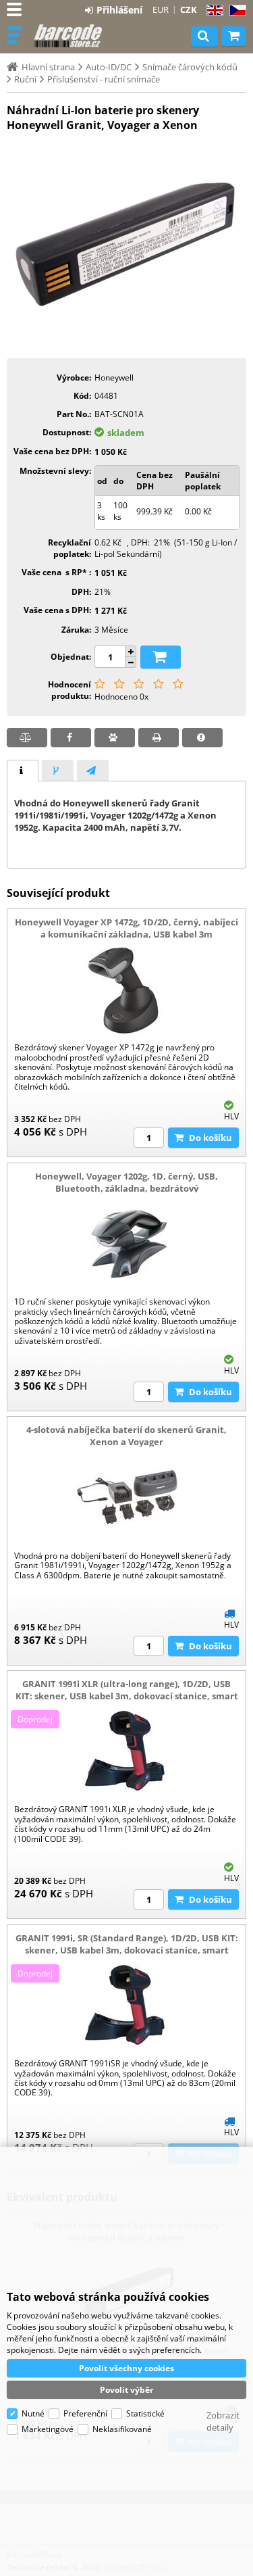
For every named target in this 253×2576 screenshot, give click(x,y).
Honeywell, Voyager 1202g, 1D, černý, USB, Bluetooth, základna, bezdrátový (126, 1182)
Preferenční (85, 2413)
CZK (189, 9)
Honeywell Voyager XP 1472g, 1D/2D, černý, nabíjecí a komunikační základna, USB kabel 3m (126, 928)
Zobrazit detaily (223, 2421)
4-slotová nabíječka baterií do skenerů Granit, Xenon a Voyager (126, 1436)
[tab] (23, 771)
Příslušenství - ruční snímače (104, 79)
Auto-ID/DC (109, 67)
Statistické (145, 2413)
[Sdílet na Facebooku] (71, 737)
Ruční (25, 79)
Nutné (33, 2413)
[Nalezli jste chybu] (202, 737)
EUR (161, 9)
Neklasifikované (122, 2429)
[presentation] (23, 771)
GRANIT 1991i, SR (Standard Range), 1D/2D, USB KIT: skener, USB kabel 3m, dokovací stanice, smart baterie (127, 1950)
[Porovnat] (27, 737)
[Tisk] (159, 737)
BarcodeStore (69, 36)
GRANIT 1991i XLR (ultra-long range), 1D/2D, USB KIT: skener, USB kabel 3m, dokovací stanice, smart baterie (127, 1696)
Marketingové (48, 2429)
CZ (235, 10)
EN (213, 10)
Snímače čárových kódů (190, 67)
